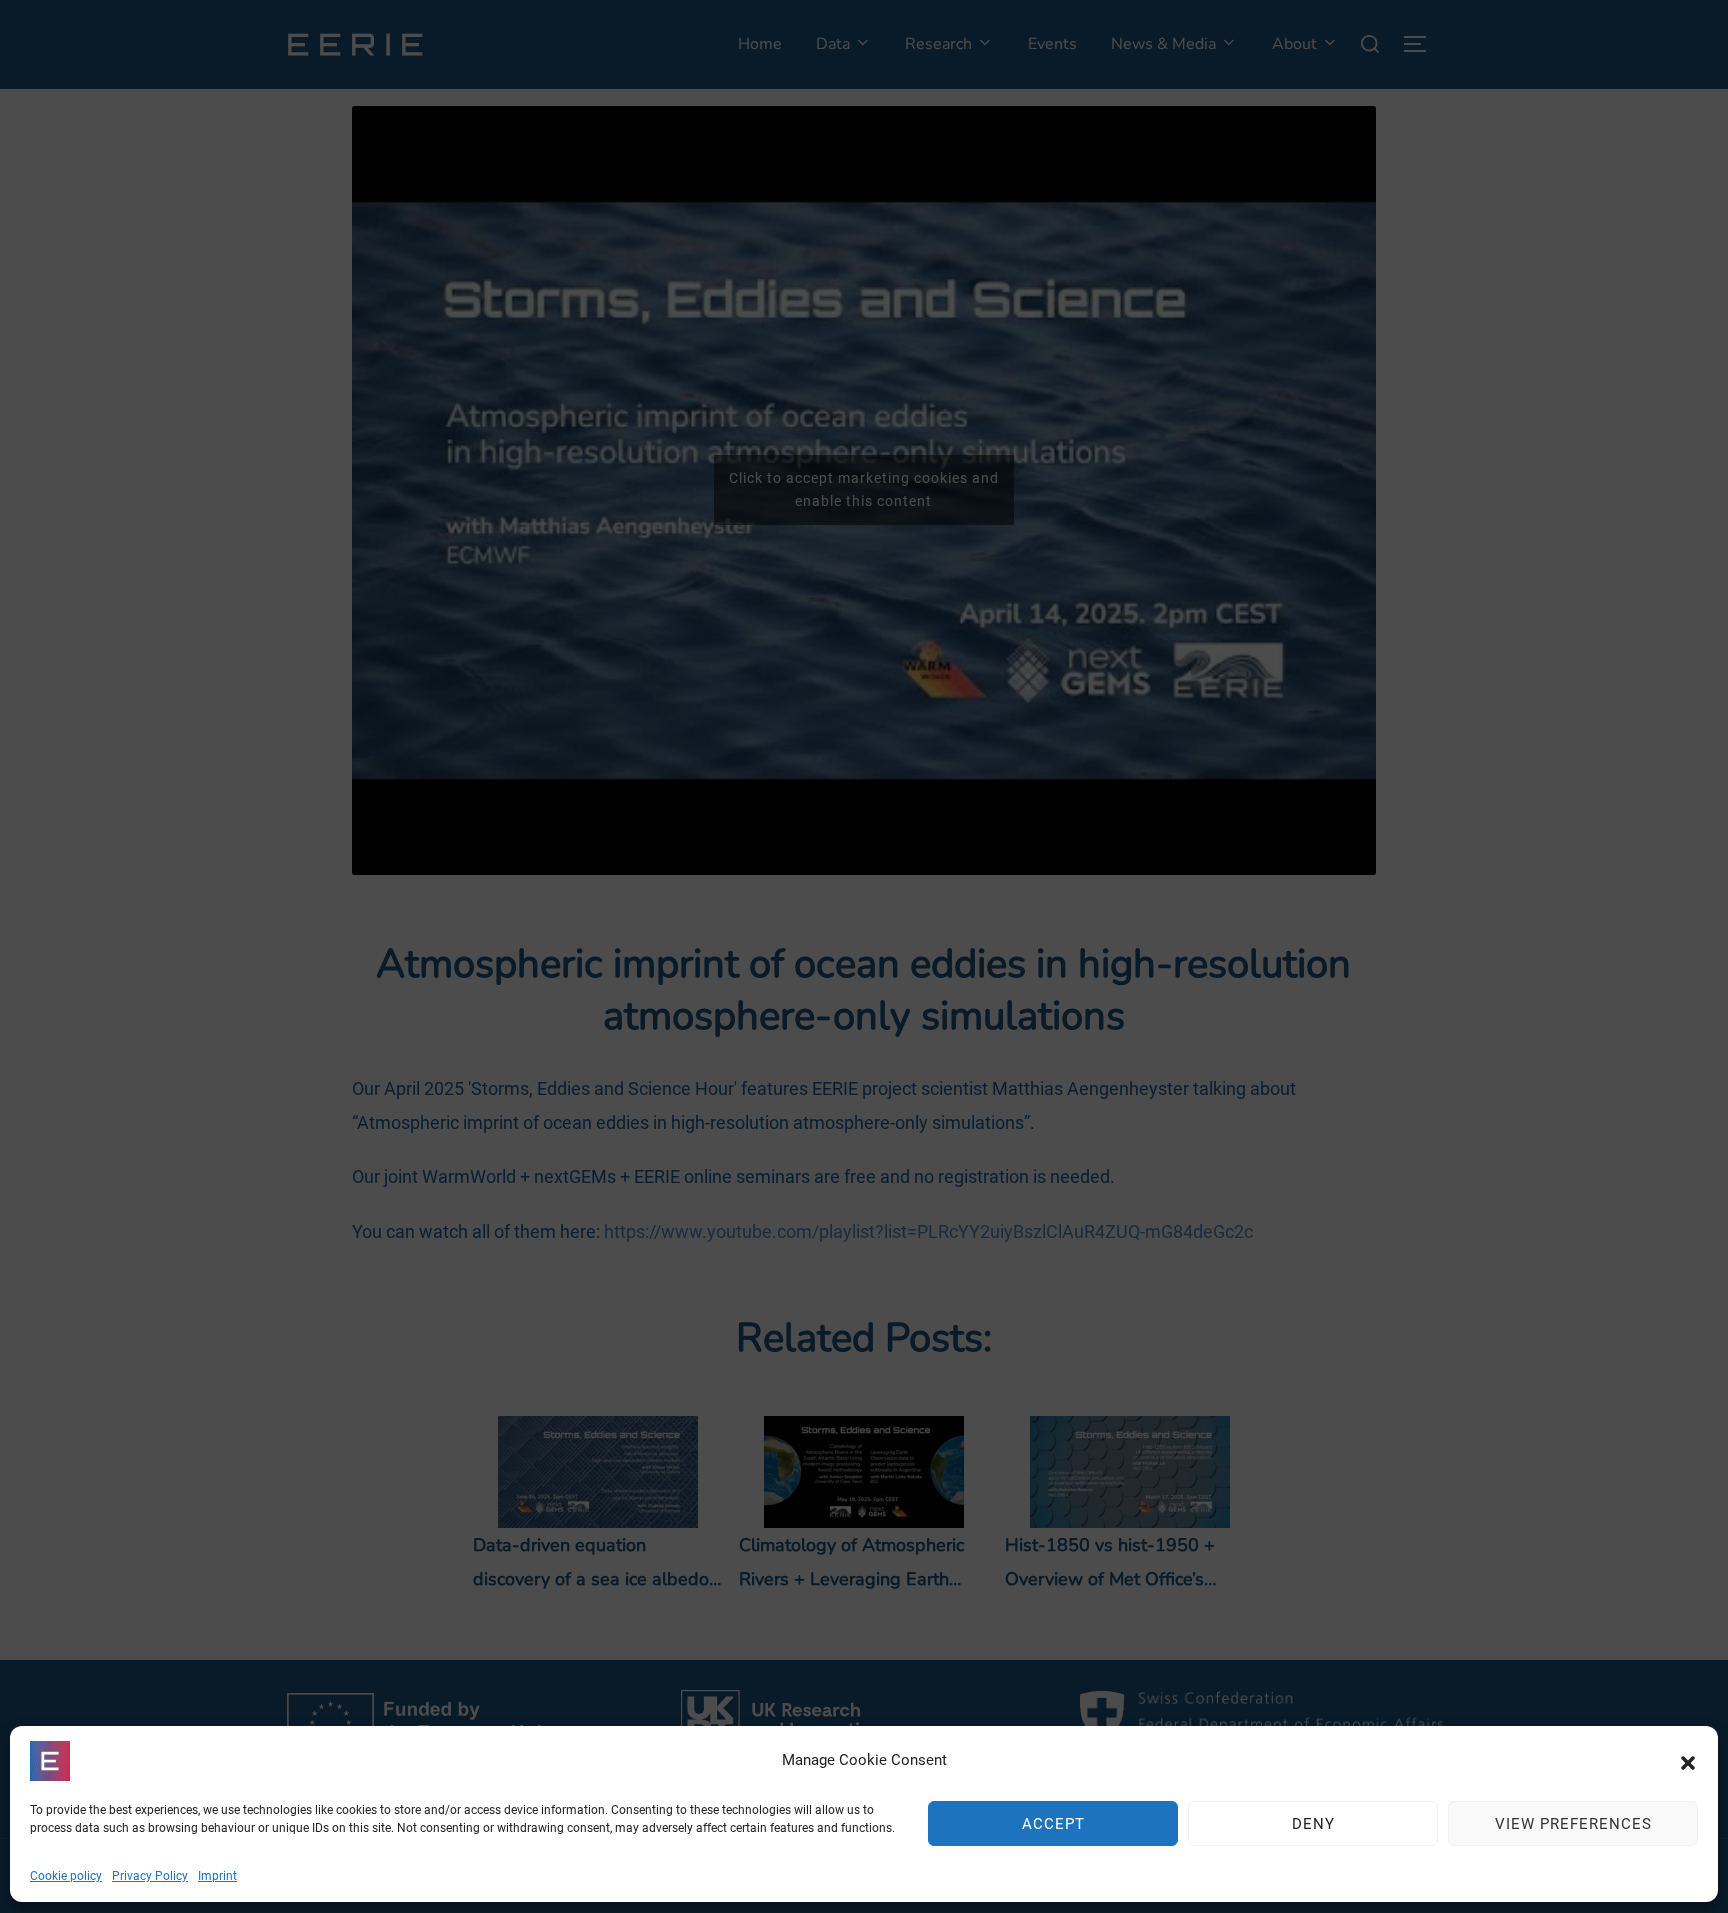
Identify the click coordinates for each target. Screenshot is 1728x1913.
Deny (1313, 1824)
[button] (1688, 1761)
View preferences (1573, 1824)
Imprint (217, 1876)
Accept (1053, 1824)
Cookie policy (66, 1876)
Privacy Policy (150, 1876)
